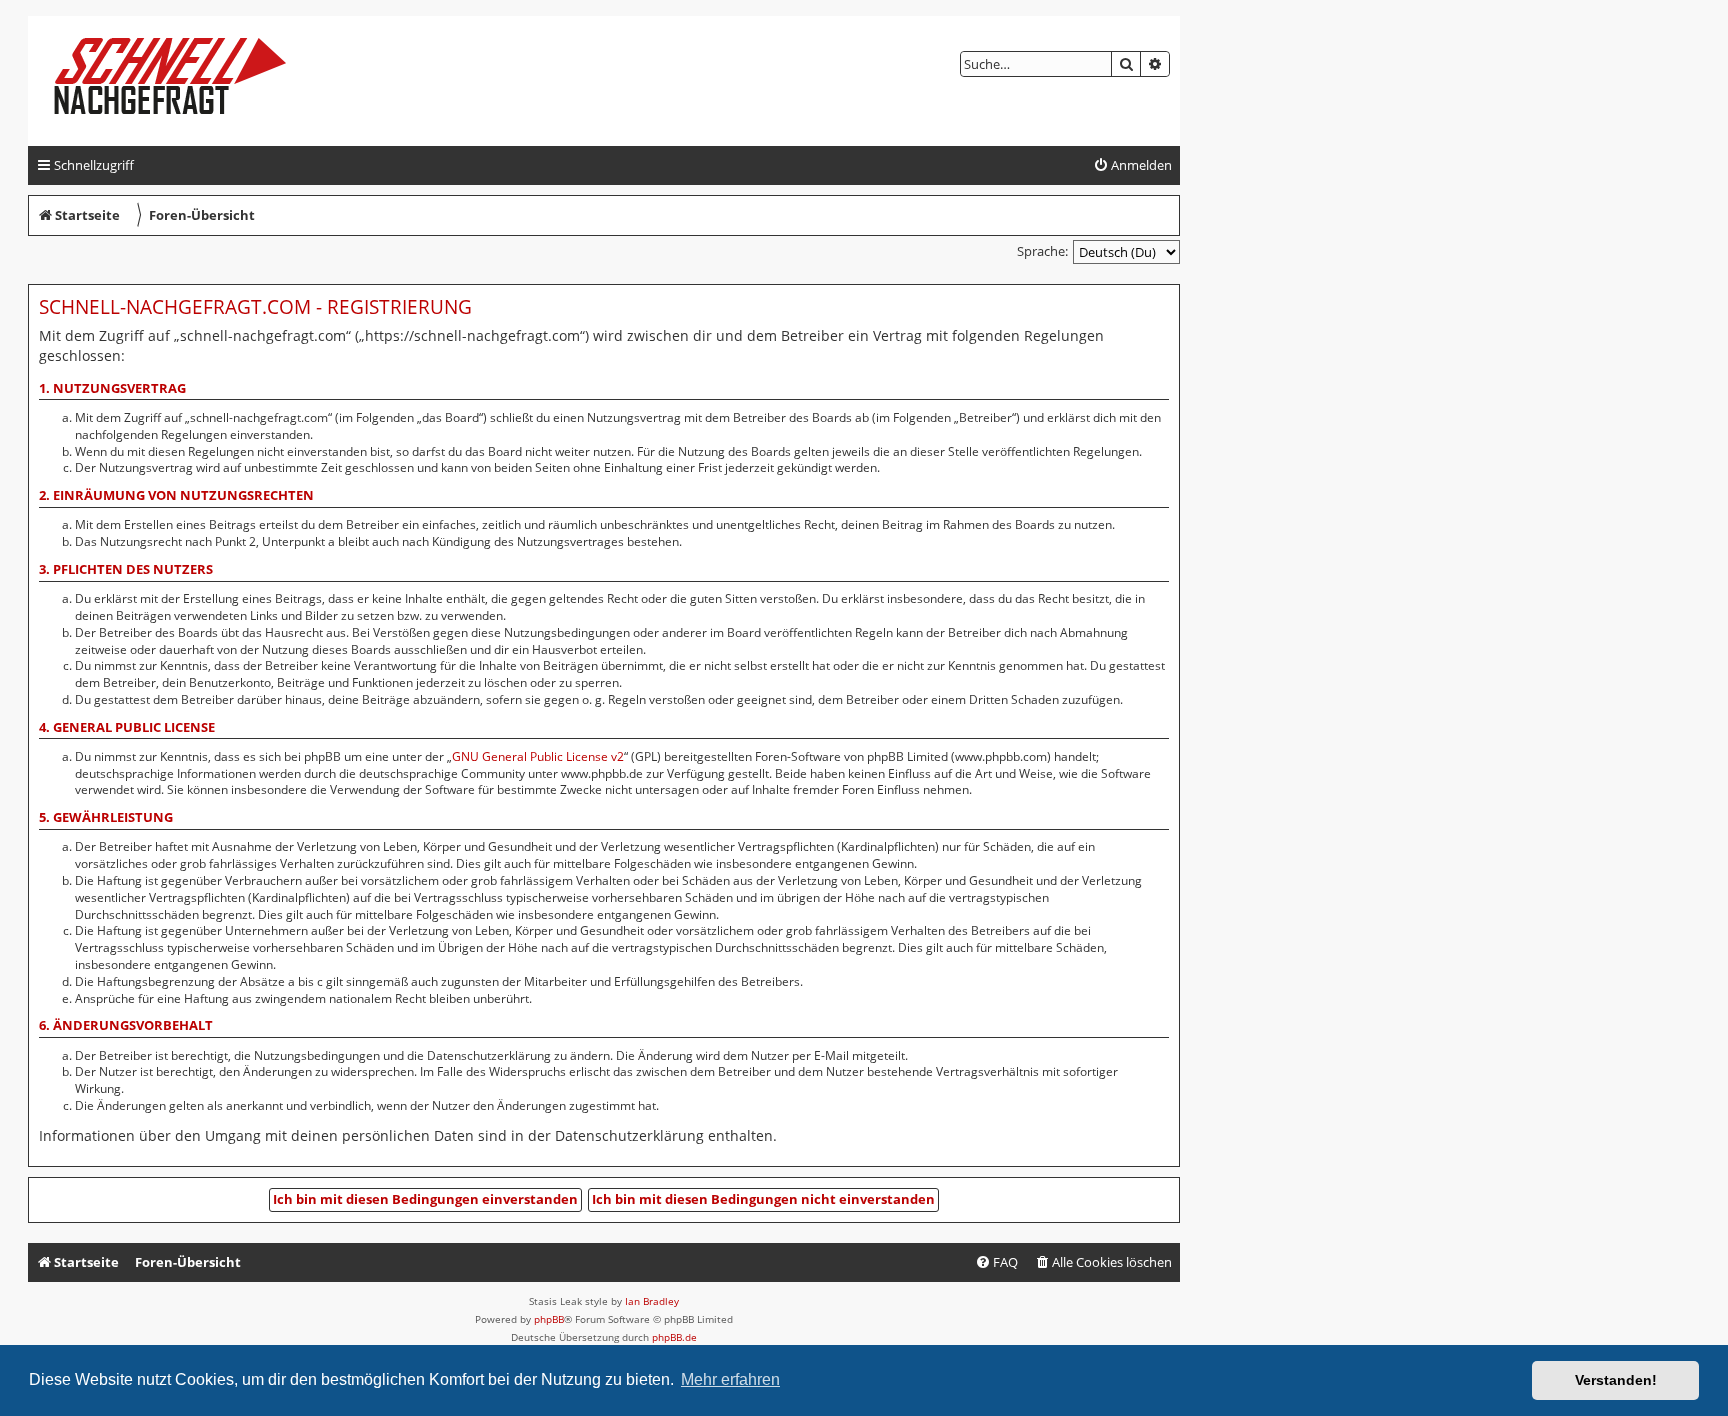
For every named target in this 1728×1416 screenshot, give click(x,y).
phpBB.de (674, 1337)
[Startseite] (186, 81)
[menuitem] (1132, 165)
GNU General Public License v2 (538, 757)
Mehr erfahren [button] (730, 1379)
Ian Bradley (652, 1301)
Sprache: (1042, 251)
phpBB (549, 1319)
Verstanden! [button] (1616, 1380)
